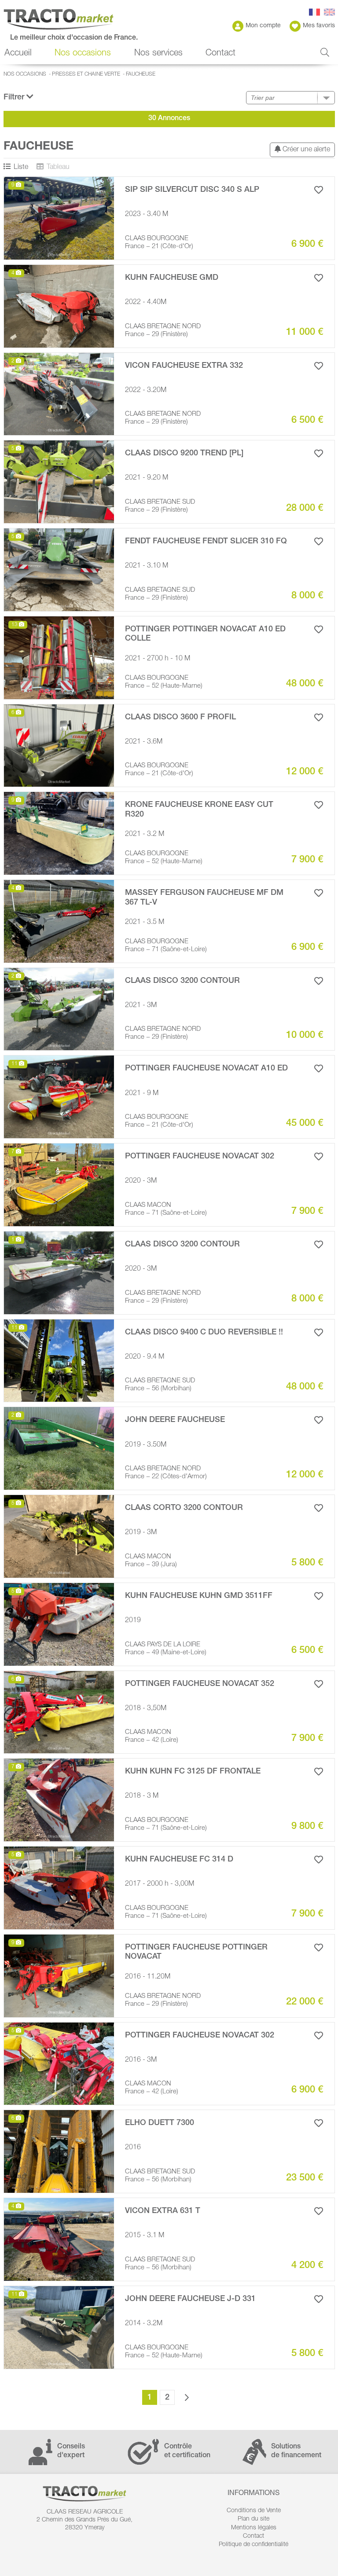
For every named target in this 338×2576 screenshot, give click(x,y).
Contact (220, 54)
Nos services (158, 54)
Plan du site (253, 2519)
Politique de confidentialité (253, 2545)
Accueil (18, 54)
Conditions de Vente (254, 2511)
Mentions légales (254, 2528)
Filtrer (15, 98)
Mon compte (263, 26)
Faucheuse (141, 74)
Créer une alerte (305, 150)
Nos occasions (25, 74)
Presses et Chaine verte (86, 74)
